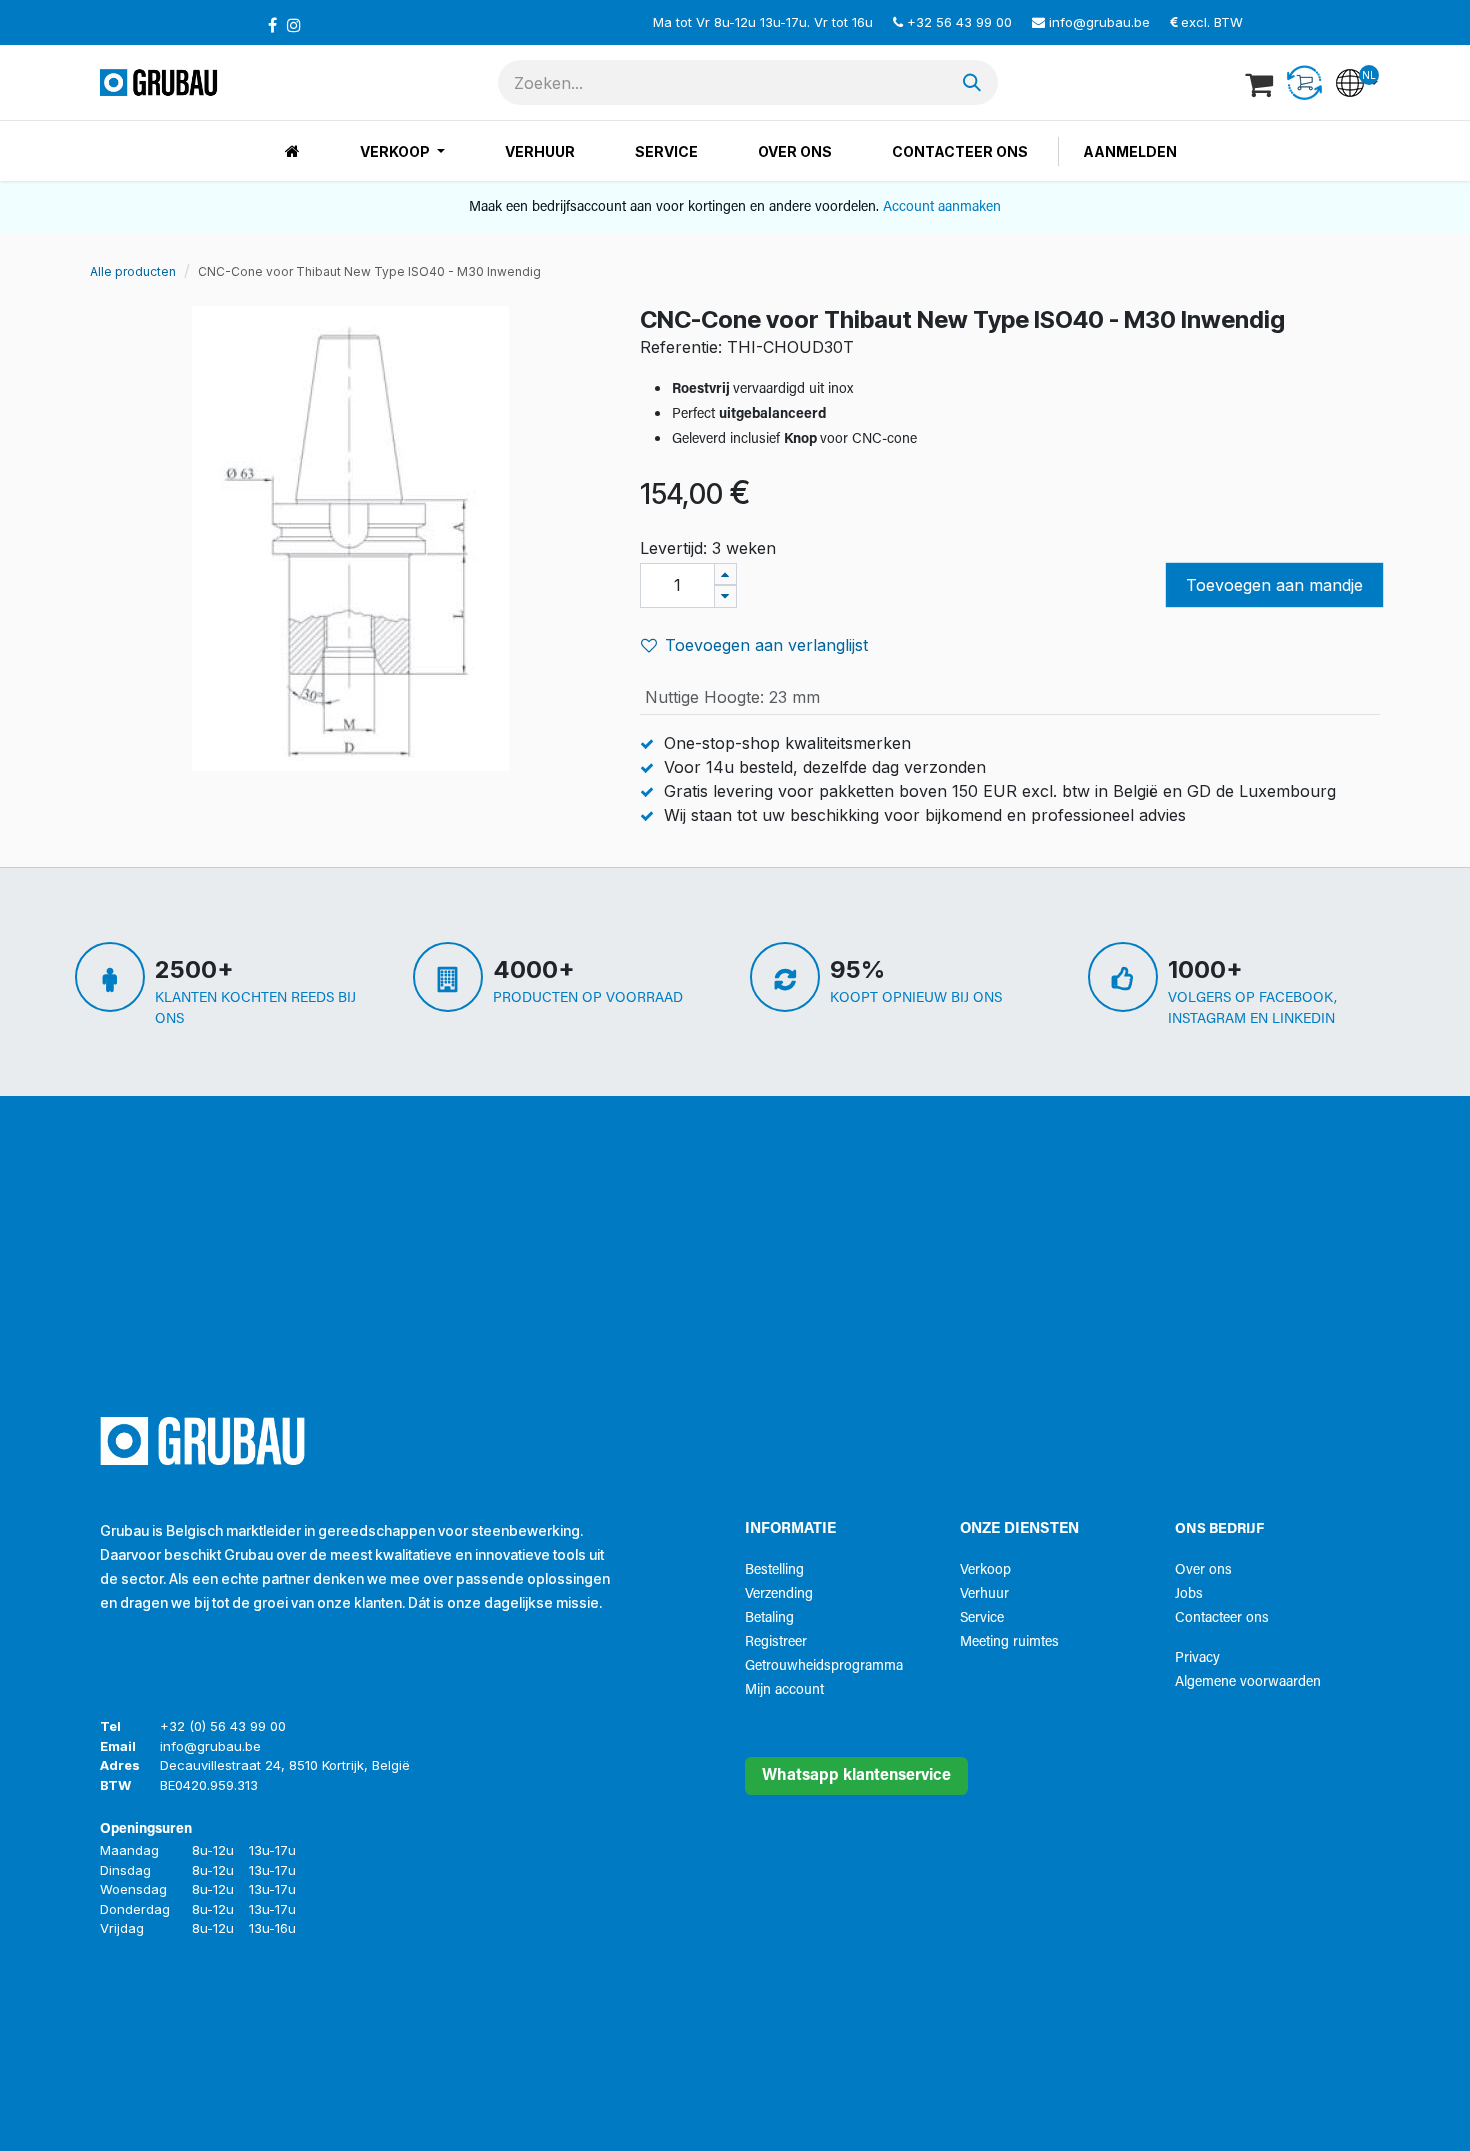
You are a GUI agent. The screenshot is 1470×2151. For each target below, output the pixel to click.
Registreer (776, 1642)
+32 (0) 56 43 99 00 (223, 1726)
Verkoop (985, 1570)
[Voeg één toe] (725, 574)
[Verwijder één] (725, 596)
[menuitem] (292, 151)
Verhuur (984, 1594)
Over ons (1203, 1570)
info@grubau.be (1099, 22)
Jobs (1189, 1594)
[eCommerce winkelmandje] (1261, 83)
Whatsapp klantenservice (856, 1776)
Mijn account (784, 1690)
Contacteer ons (1222, 1618)
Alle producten (133, 271)
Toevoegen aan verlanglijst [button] (766, 645)
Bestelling (774, 1570)
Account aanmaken (942, 207)
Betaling (769, 1618)
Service (982, 1618)
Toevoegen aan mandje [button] (1274, 585)
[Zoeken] (972, 82)
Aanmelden (1130, 151)
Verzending (779, 1594)
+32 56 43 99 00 (959, 22)
